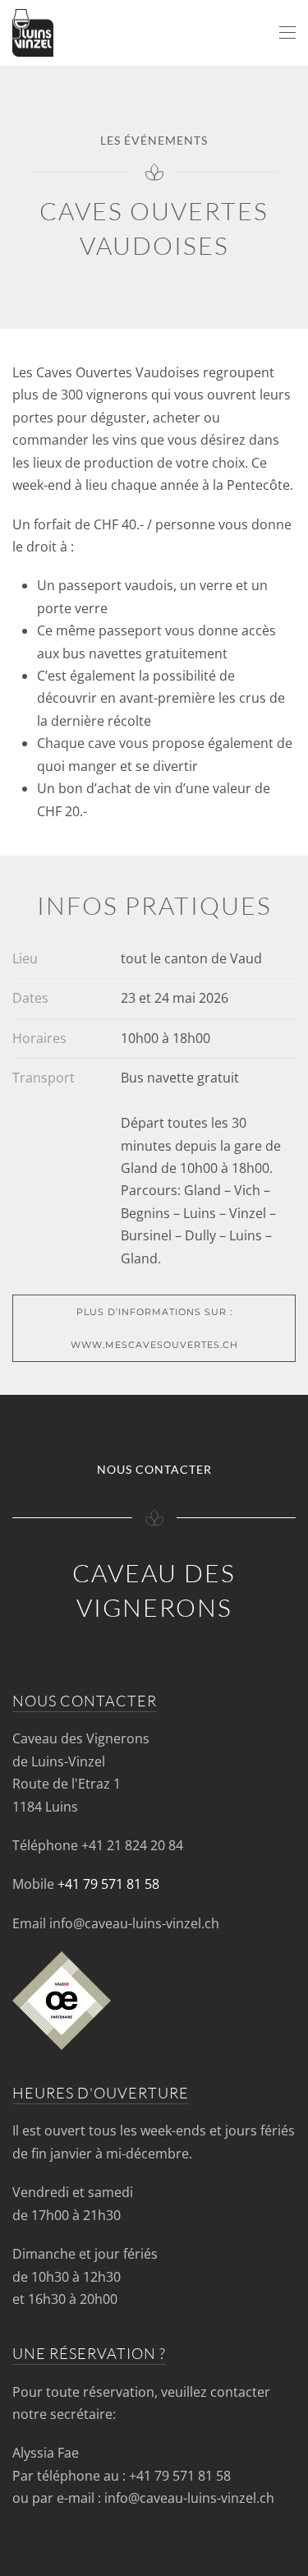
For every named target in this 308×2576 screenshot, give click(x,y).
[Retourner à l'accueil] (33, 33)
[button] (287, 33)
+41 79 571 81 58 (108, 1884)
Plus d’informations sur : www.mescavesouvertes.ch (154, 1328)
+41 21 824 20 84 (132, 1845)
